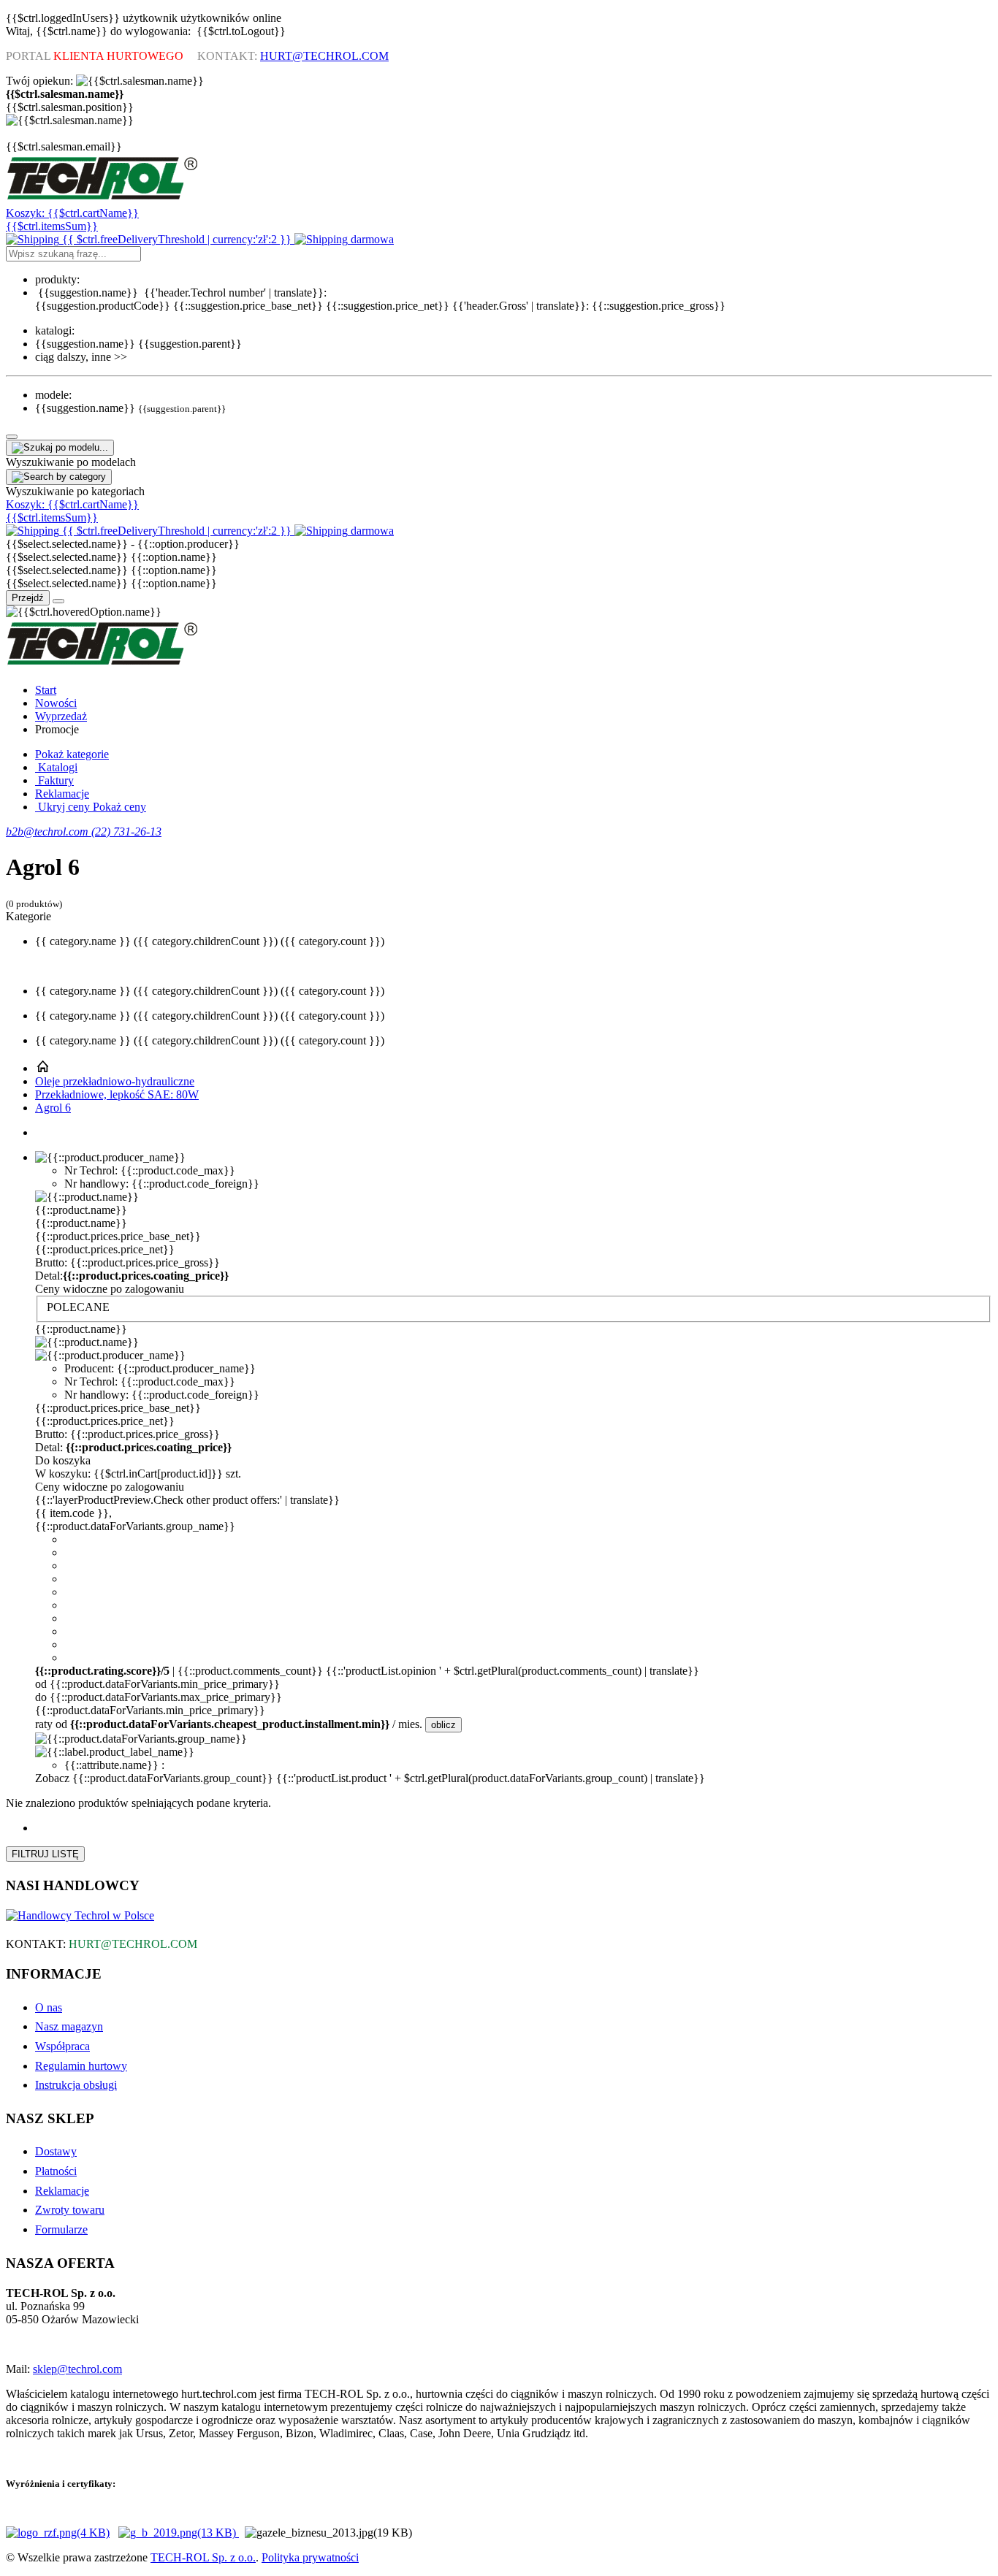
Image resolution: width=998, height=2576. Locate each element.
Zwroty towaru (70, 2210)
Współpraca (62, 2046)
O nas (49, 2007)
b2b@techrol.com (49, 832)
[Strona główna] (42, 1068)
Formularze (61, 2229)
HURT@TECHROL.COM (324, 56)
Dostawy (56, 2151)
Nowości (56, 703)
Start (46, 690)
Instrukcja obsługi (76, 2085)
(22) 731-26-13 (126, 832)
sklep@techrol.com (77, 2369)
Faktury (54, 780)
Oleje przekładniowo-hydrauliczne (115, 1081)
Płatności (56, 2171)
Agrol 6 (53, 1108)
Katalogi (56, 767)
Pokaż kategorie (72, 754)
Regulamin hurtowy (81, 2066)
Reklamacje (62, 794)
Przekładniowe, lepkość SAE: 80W (117, 1094)
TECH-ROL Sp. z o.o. (203, 2557)
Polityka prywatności (310, 2557)
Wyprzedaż (61, 716)
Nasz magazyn (69, 2026)
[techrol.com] (103, 200)
